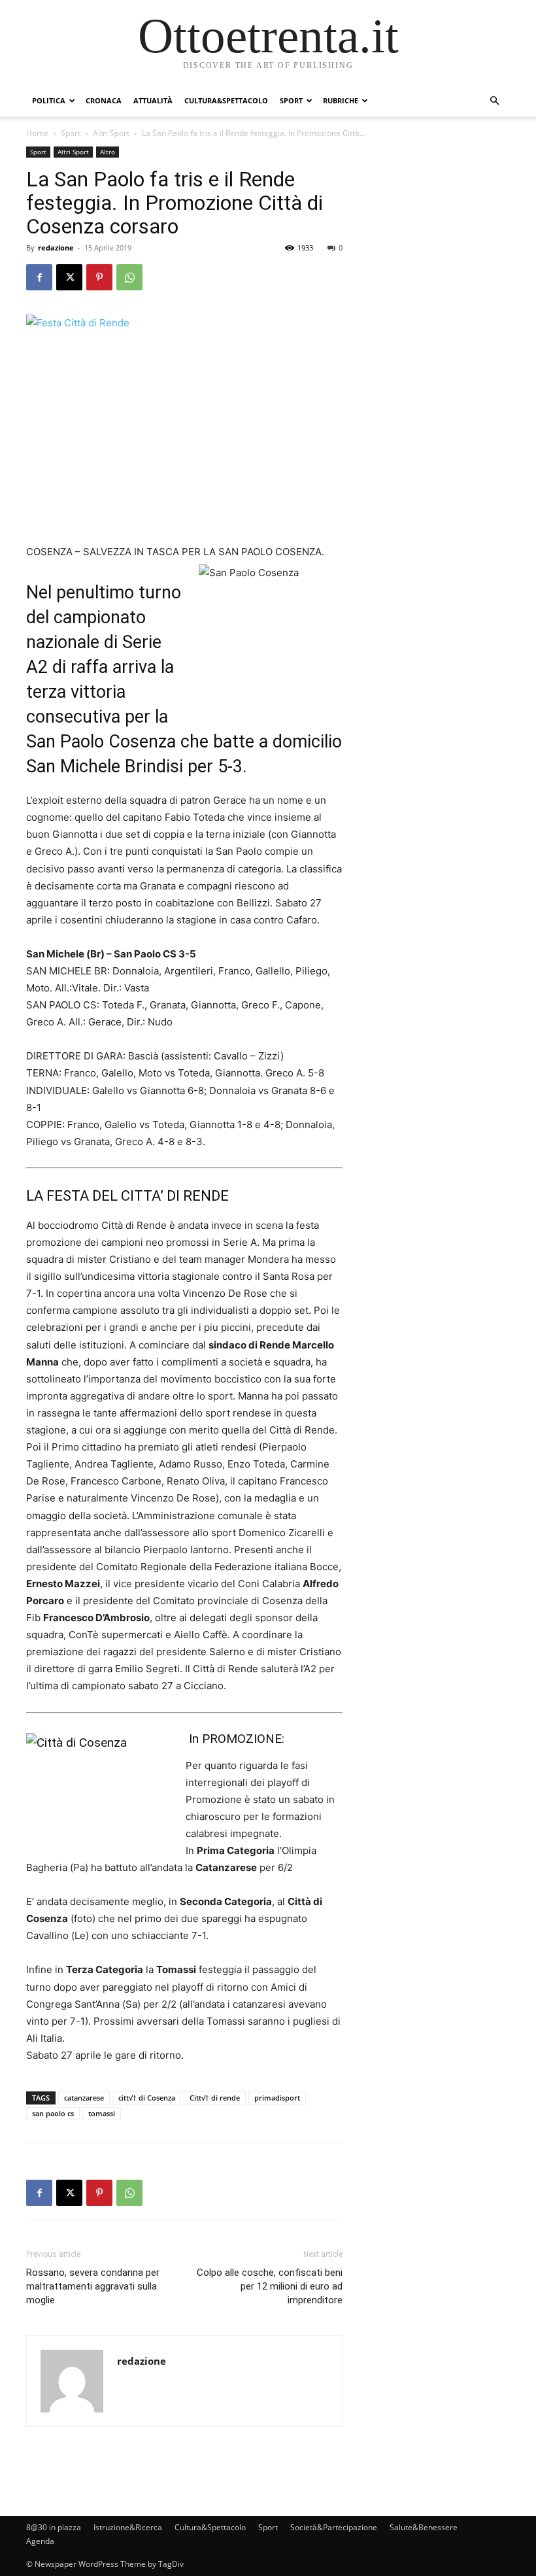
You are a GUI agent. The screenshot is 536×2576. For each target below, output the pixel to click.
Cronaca (104, 100)
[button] (494, 101)
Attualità (153, 100)
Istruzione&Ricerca (128, 2527)
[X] (69, 277)
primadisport (277, 2098)
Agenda (40, 2541)
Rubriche (341, 100)
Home (37, 133)
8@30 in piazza (54, 2527)
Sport (291, 100)
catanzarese (84, 2098)
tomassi (102, 2113)
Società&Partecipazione (334, 2527)
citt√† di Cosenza (147, 2098)
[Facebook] (39, 277)
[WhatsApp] (129, 277)
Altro (108, 152)
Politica (49, 100)
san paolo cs (53, 2113)
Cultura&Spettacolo (226, 100)
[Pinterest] (99, 277)
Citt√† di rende (215, 2098)
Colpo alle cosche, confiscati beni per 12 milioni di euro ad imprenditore (270, 2286)
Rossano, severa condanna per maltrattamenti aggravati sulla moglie (93, 2286)
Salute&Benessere (424, 2527)
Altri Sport (111, 133)
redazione (56, 248)
